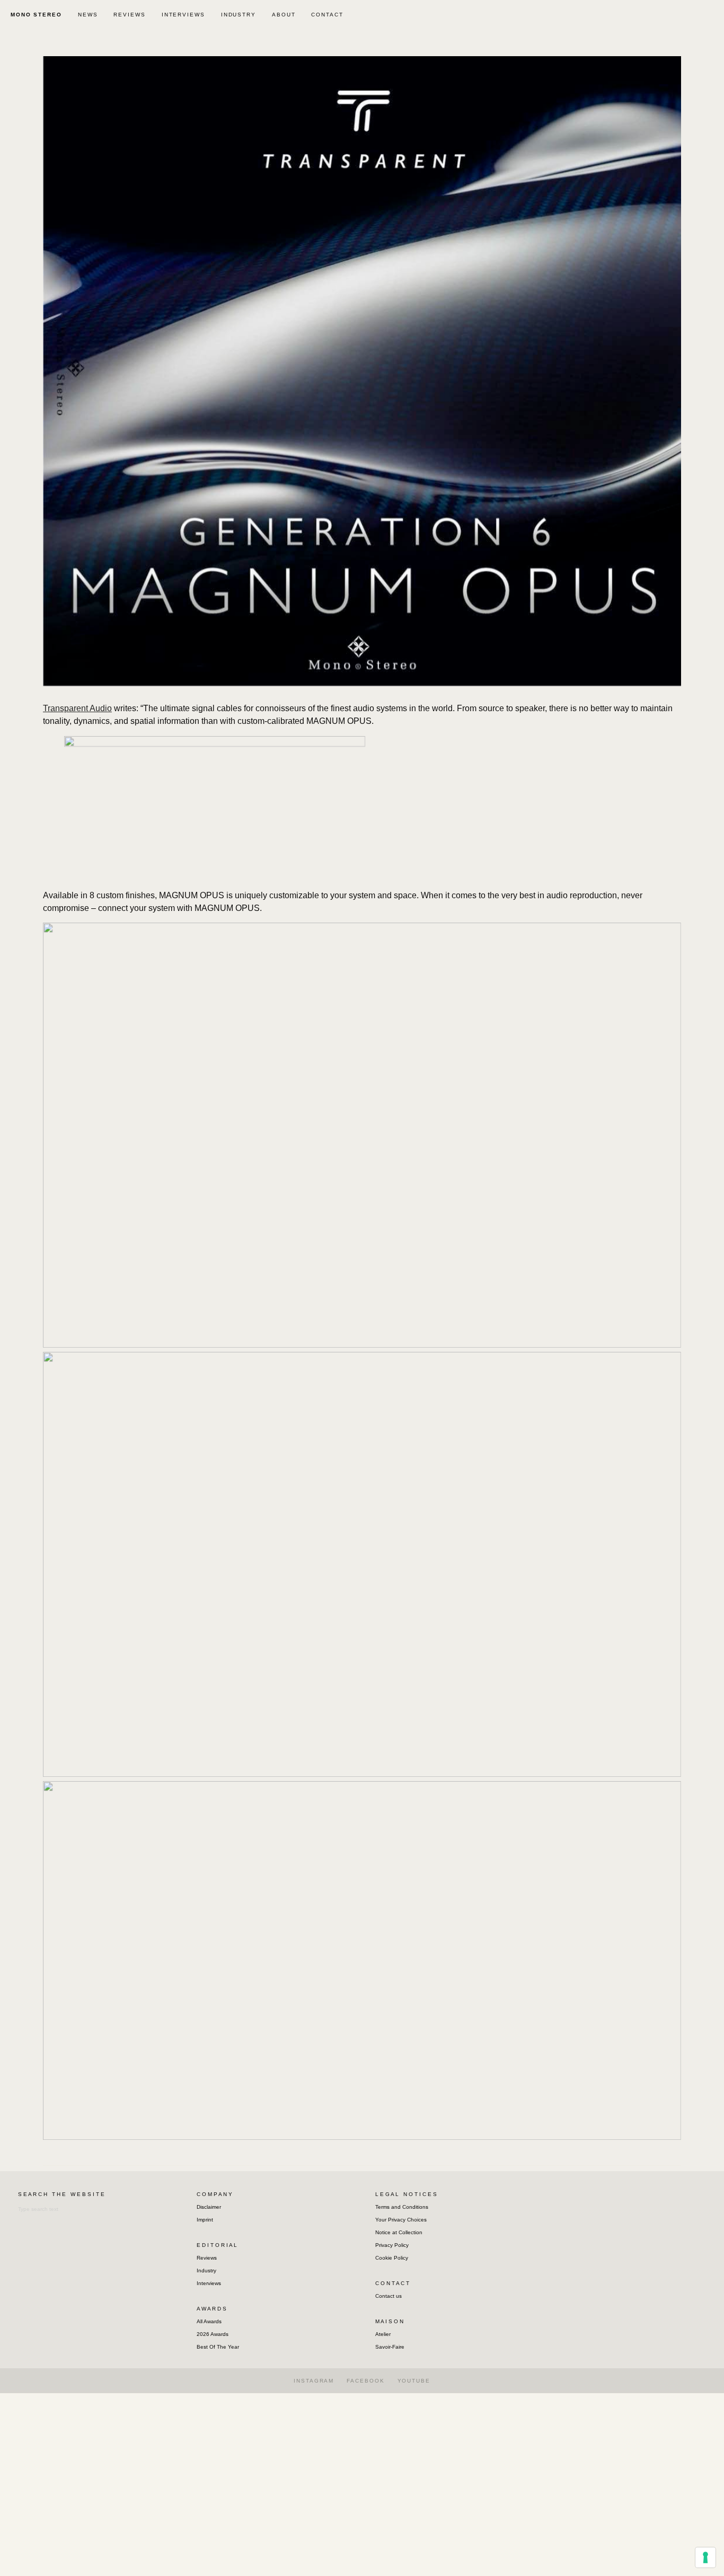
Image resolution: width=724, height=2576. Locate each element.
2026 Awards (213, 2334)
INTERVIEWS (183, 15)
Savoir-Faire (390, 2347)
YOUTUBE (414, 2381)
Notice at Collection (399, 2232)
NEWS (88, 15)
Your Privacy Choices (401, 2220)
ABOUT (284, 15)
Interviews (209, 2283)
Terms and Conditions (402, 2207)
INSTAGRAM (314, 2381)
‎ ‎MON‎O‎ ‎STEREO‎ (35, 15)
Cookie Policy (392, 2258)
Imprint (205, 2220)
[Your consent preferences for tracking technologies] (705, 2557)
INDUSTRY (239, 15)
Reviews (207, 2258)
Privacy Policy (392, 2245)
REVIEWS (129, 15)
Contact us (389, 2296)
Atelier (383, 2334)
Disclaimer (209, 2207)
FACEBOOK (365, 2381)
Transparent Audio (77, 708)
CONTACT (327, 15)
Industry (206, 2270)
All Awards (209, 2321)
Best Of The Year (218, 2347)
